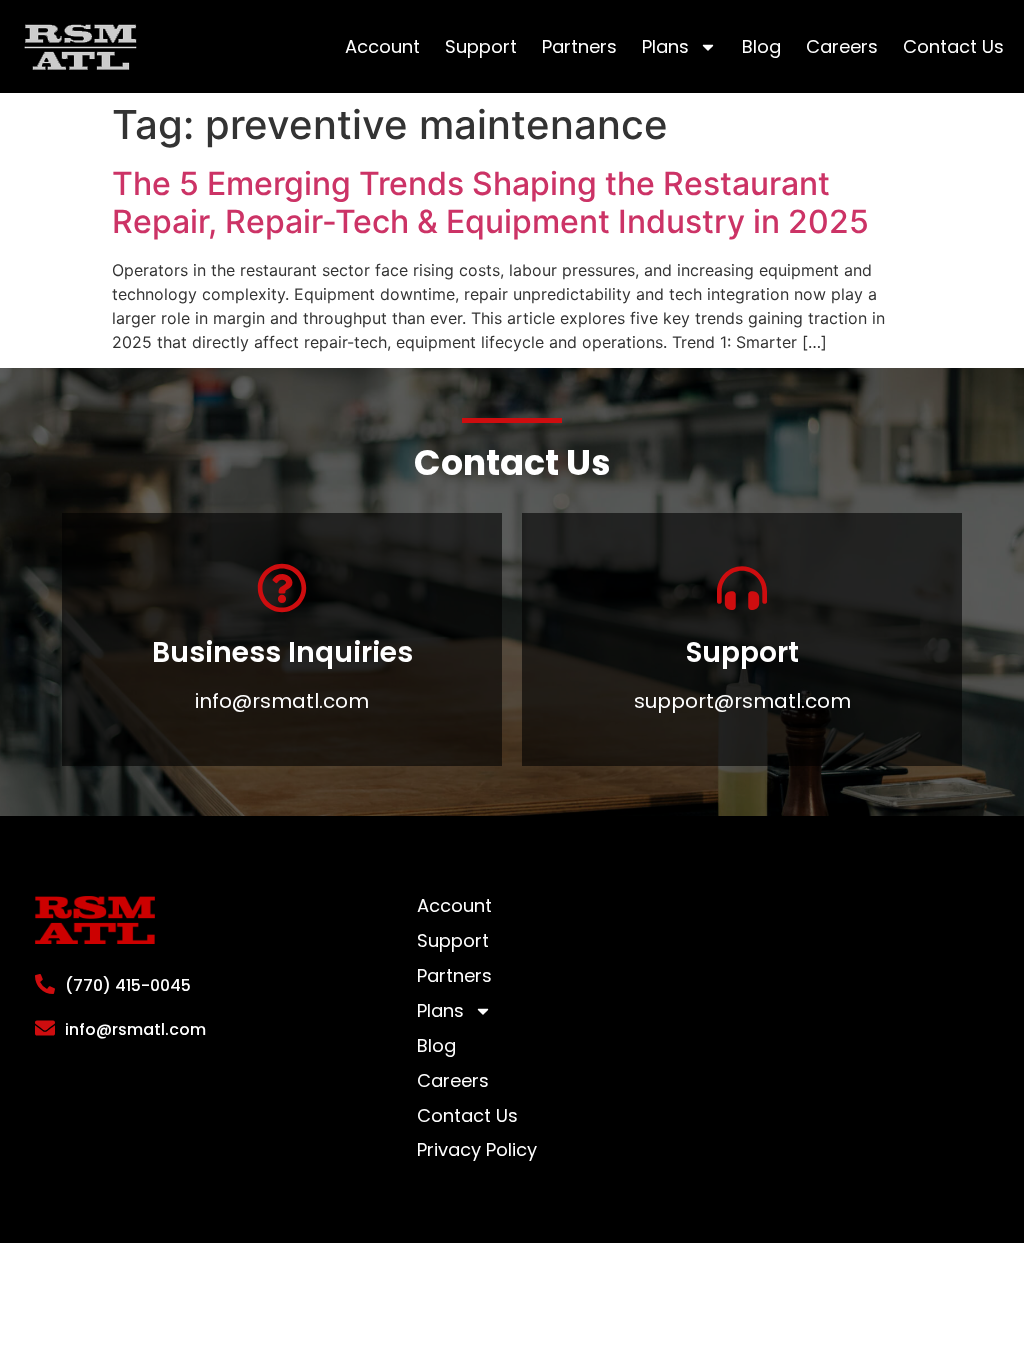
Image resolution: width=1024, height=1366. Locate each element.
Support (481, 47)
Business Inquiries (282, 652)
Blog (761, 47)
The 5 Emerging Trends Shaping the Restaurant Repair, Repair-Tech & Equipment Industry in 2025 (490, 202)
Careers (842, 47)
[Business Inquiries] (282, 588)
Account (382, 47)
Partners (579, 47)
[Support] (742, 588)
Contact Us (953, 47)
